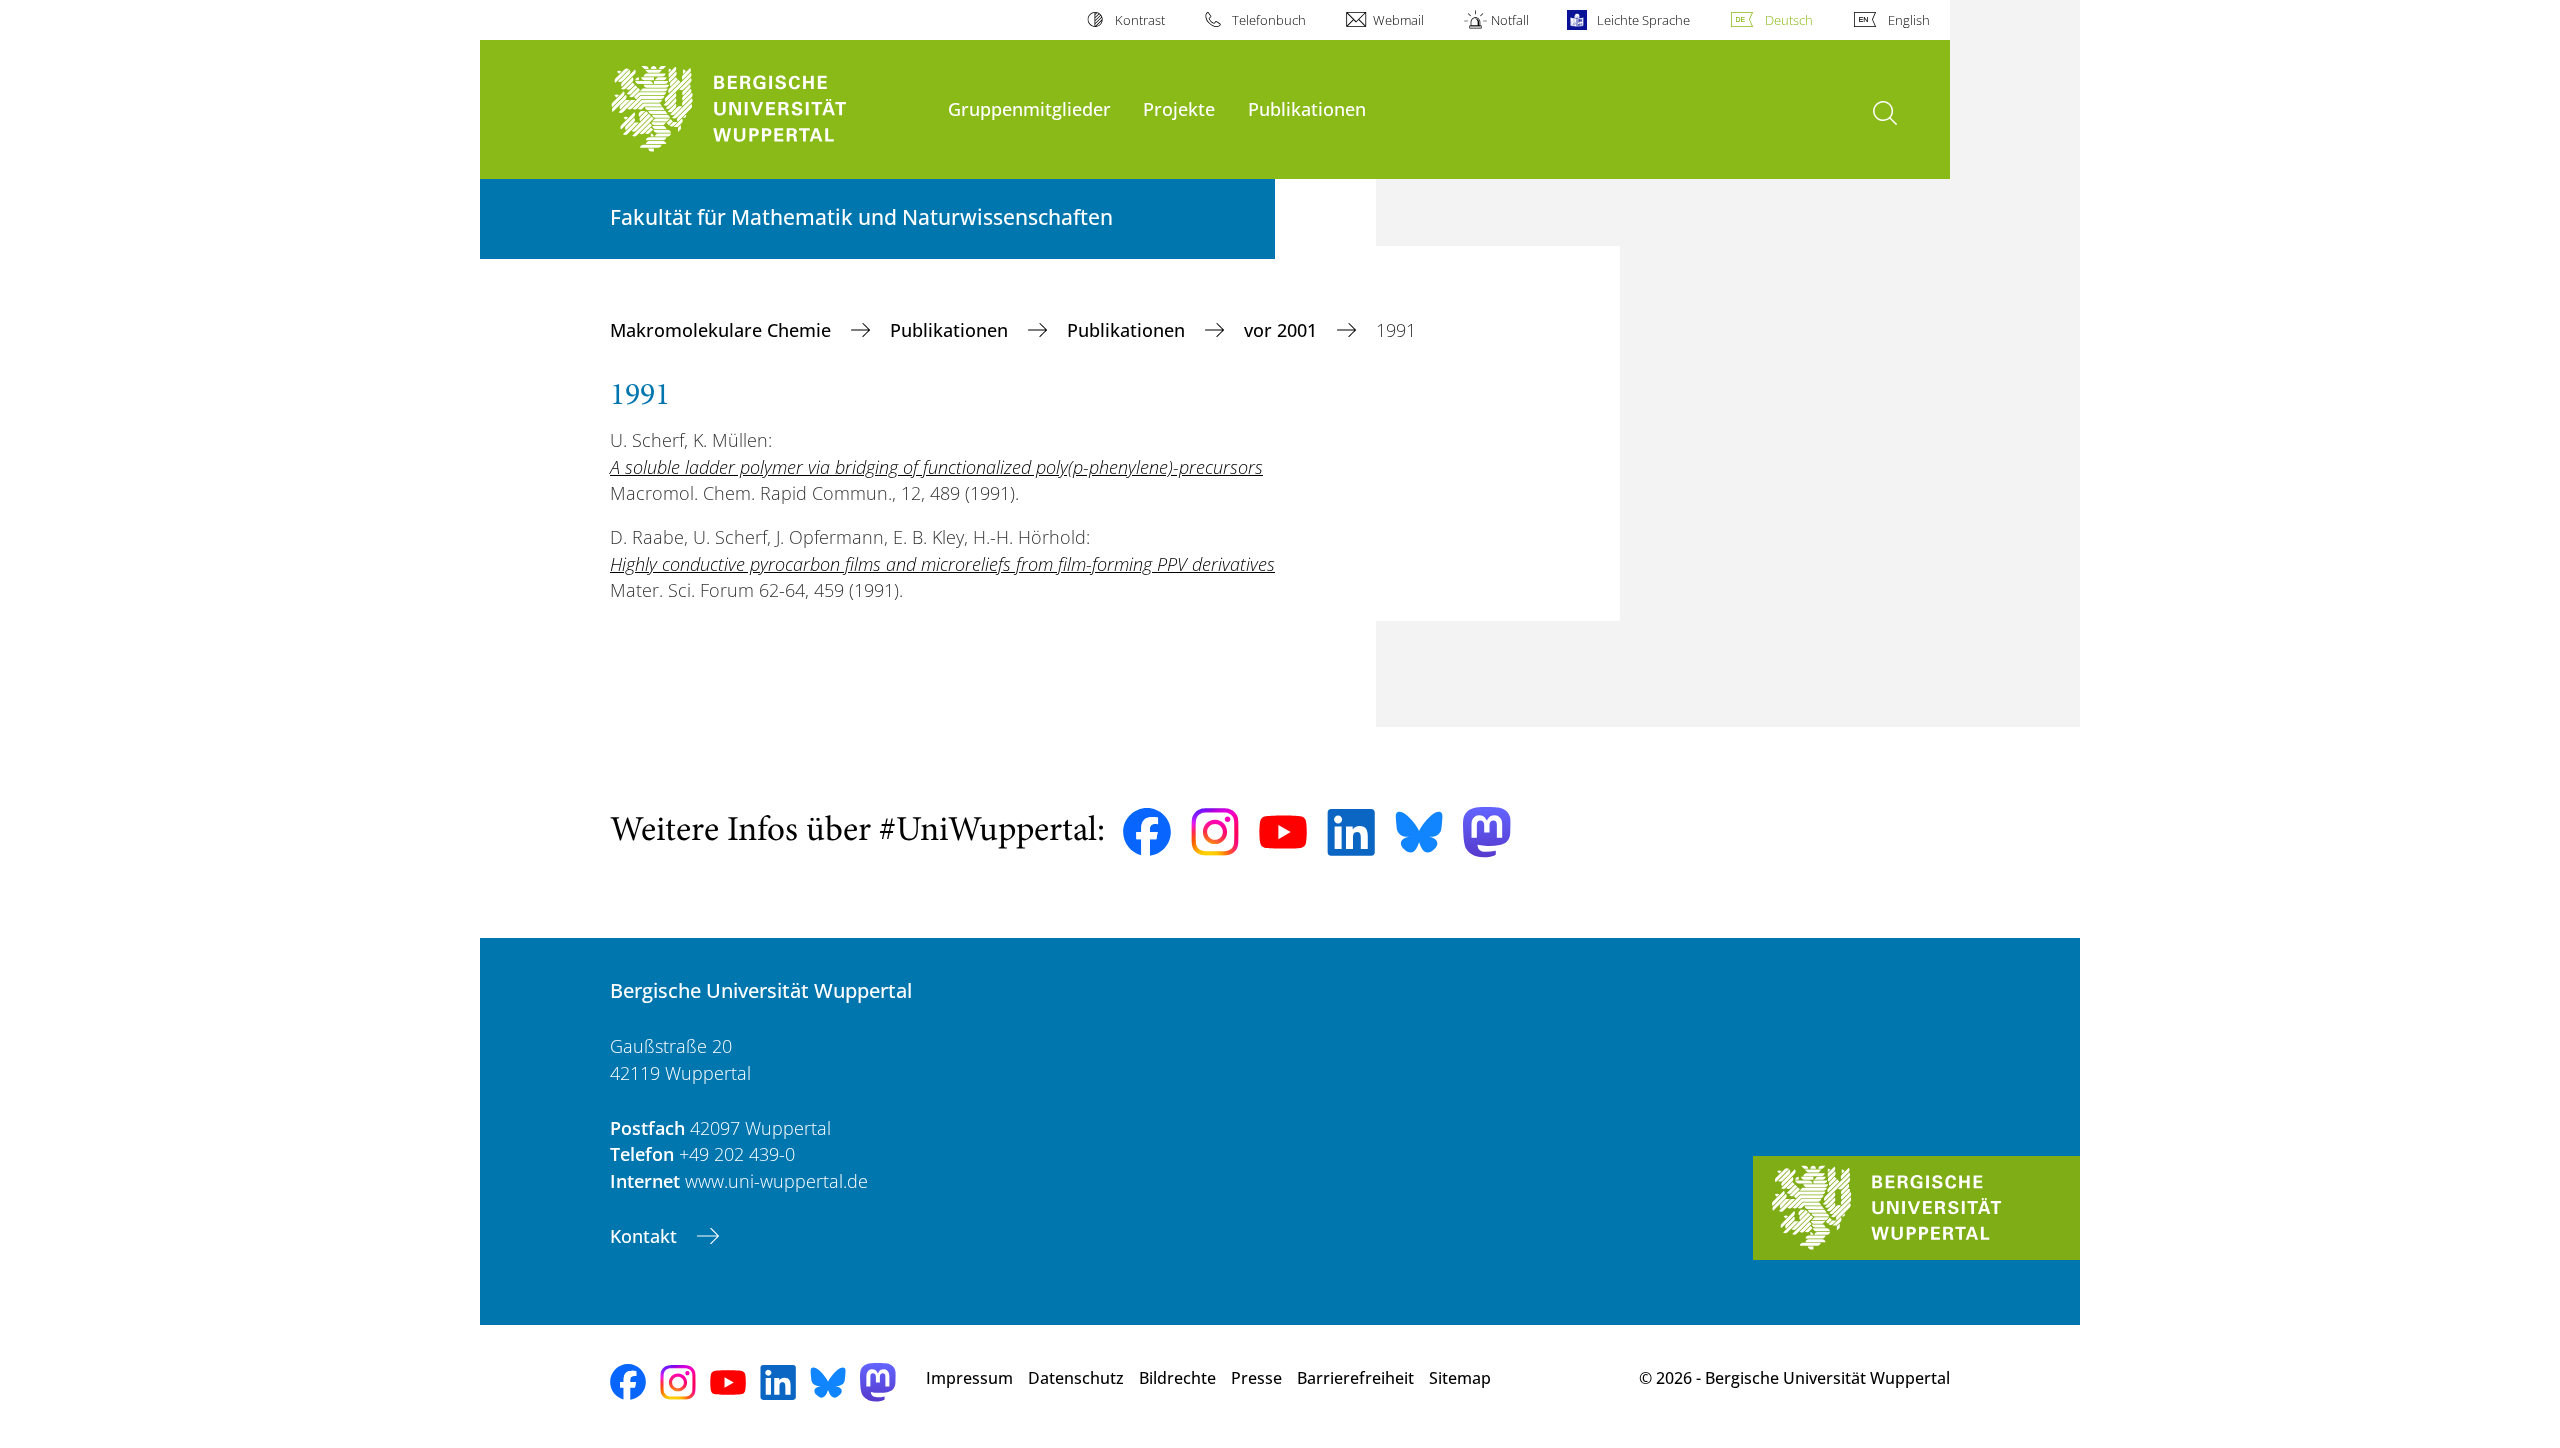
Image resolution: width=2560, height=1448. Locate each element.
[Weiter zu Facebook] (1147, 832)
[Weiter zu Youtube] (1283, 832)
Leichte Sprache (1643, 20)
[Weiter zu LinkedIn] (1351, 832)
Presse (1256, 1378)
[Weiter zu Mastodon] (1487, 832)
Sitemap (1460, 1378)
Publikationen (1307, 108)
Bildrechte (1177, 1378)
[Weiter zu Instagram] (1215, 832)
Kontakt (646, 1236)
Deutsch (1789, 20)
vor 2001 (1283, 330)
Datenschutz (1076, 1378)
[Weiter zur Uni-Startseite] (769, 109)
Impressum (969, 1378)
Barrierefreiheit (1355, 1378)
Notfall (1510, 20)
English (1909, 20)
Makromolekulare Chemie (723, 330)
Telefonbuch (1269, 20)
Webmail (1398, 20)
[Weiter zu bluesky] (1419, 832)
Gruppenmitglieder (1029, 108)
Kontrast (1139, 20)
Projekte (1179, 108)
